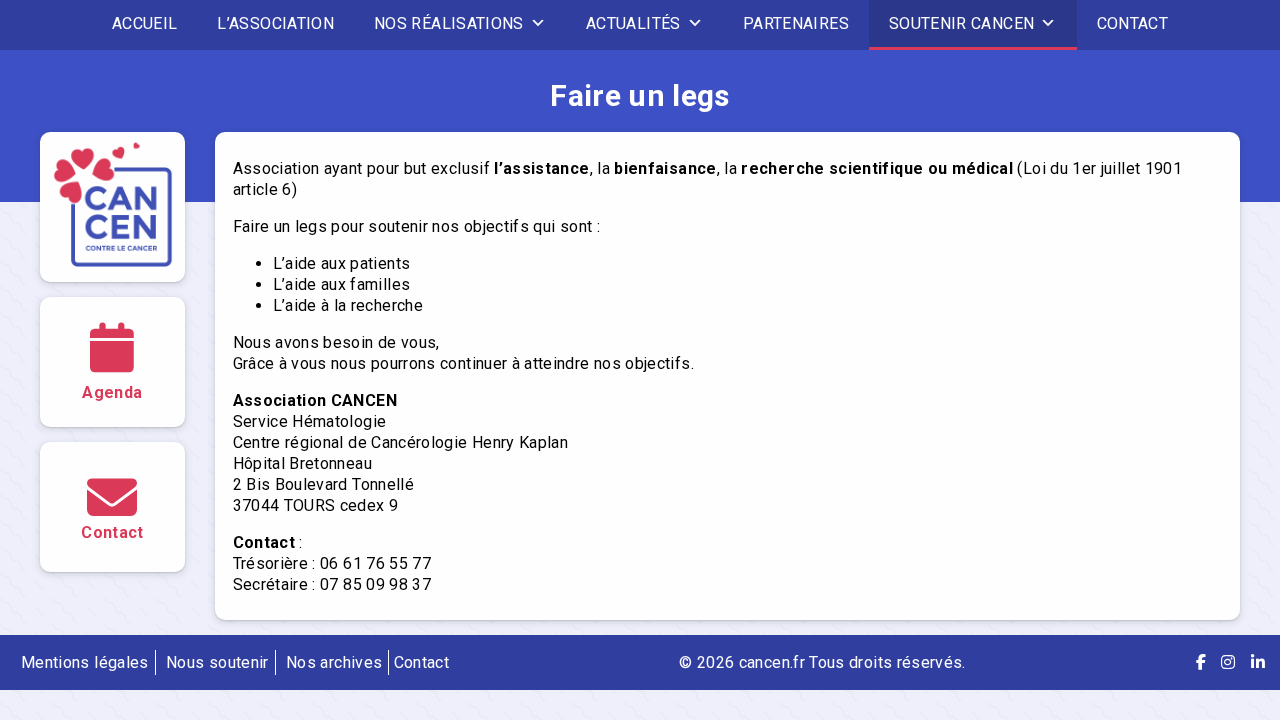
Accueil (145, 23)
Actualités (633, 23)
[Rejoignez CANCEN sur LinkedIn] (1258, 662)
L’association (275, 23)
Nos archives (334, 662)
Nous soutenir (217, 662)
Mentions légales (85, 662)
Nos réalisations (449, 23)
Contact (1133, 23)
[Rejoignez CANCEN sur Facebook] (1201, 662)
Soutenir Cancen (961, 23)
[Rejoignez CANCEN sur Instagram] (1228, 662)
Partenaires (796, 23)
